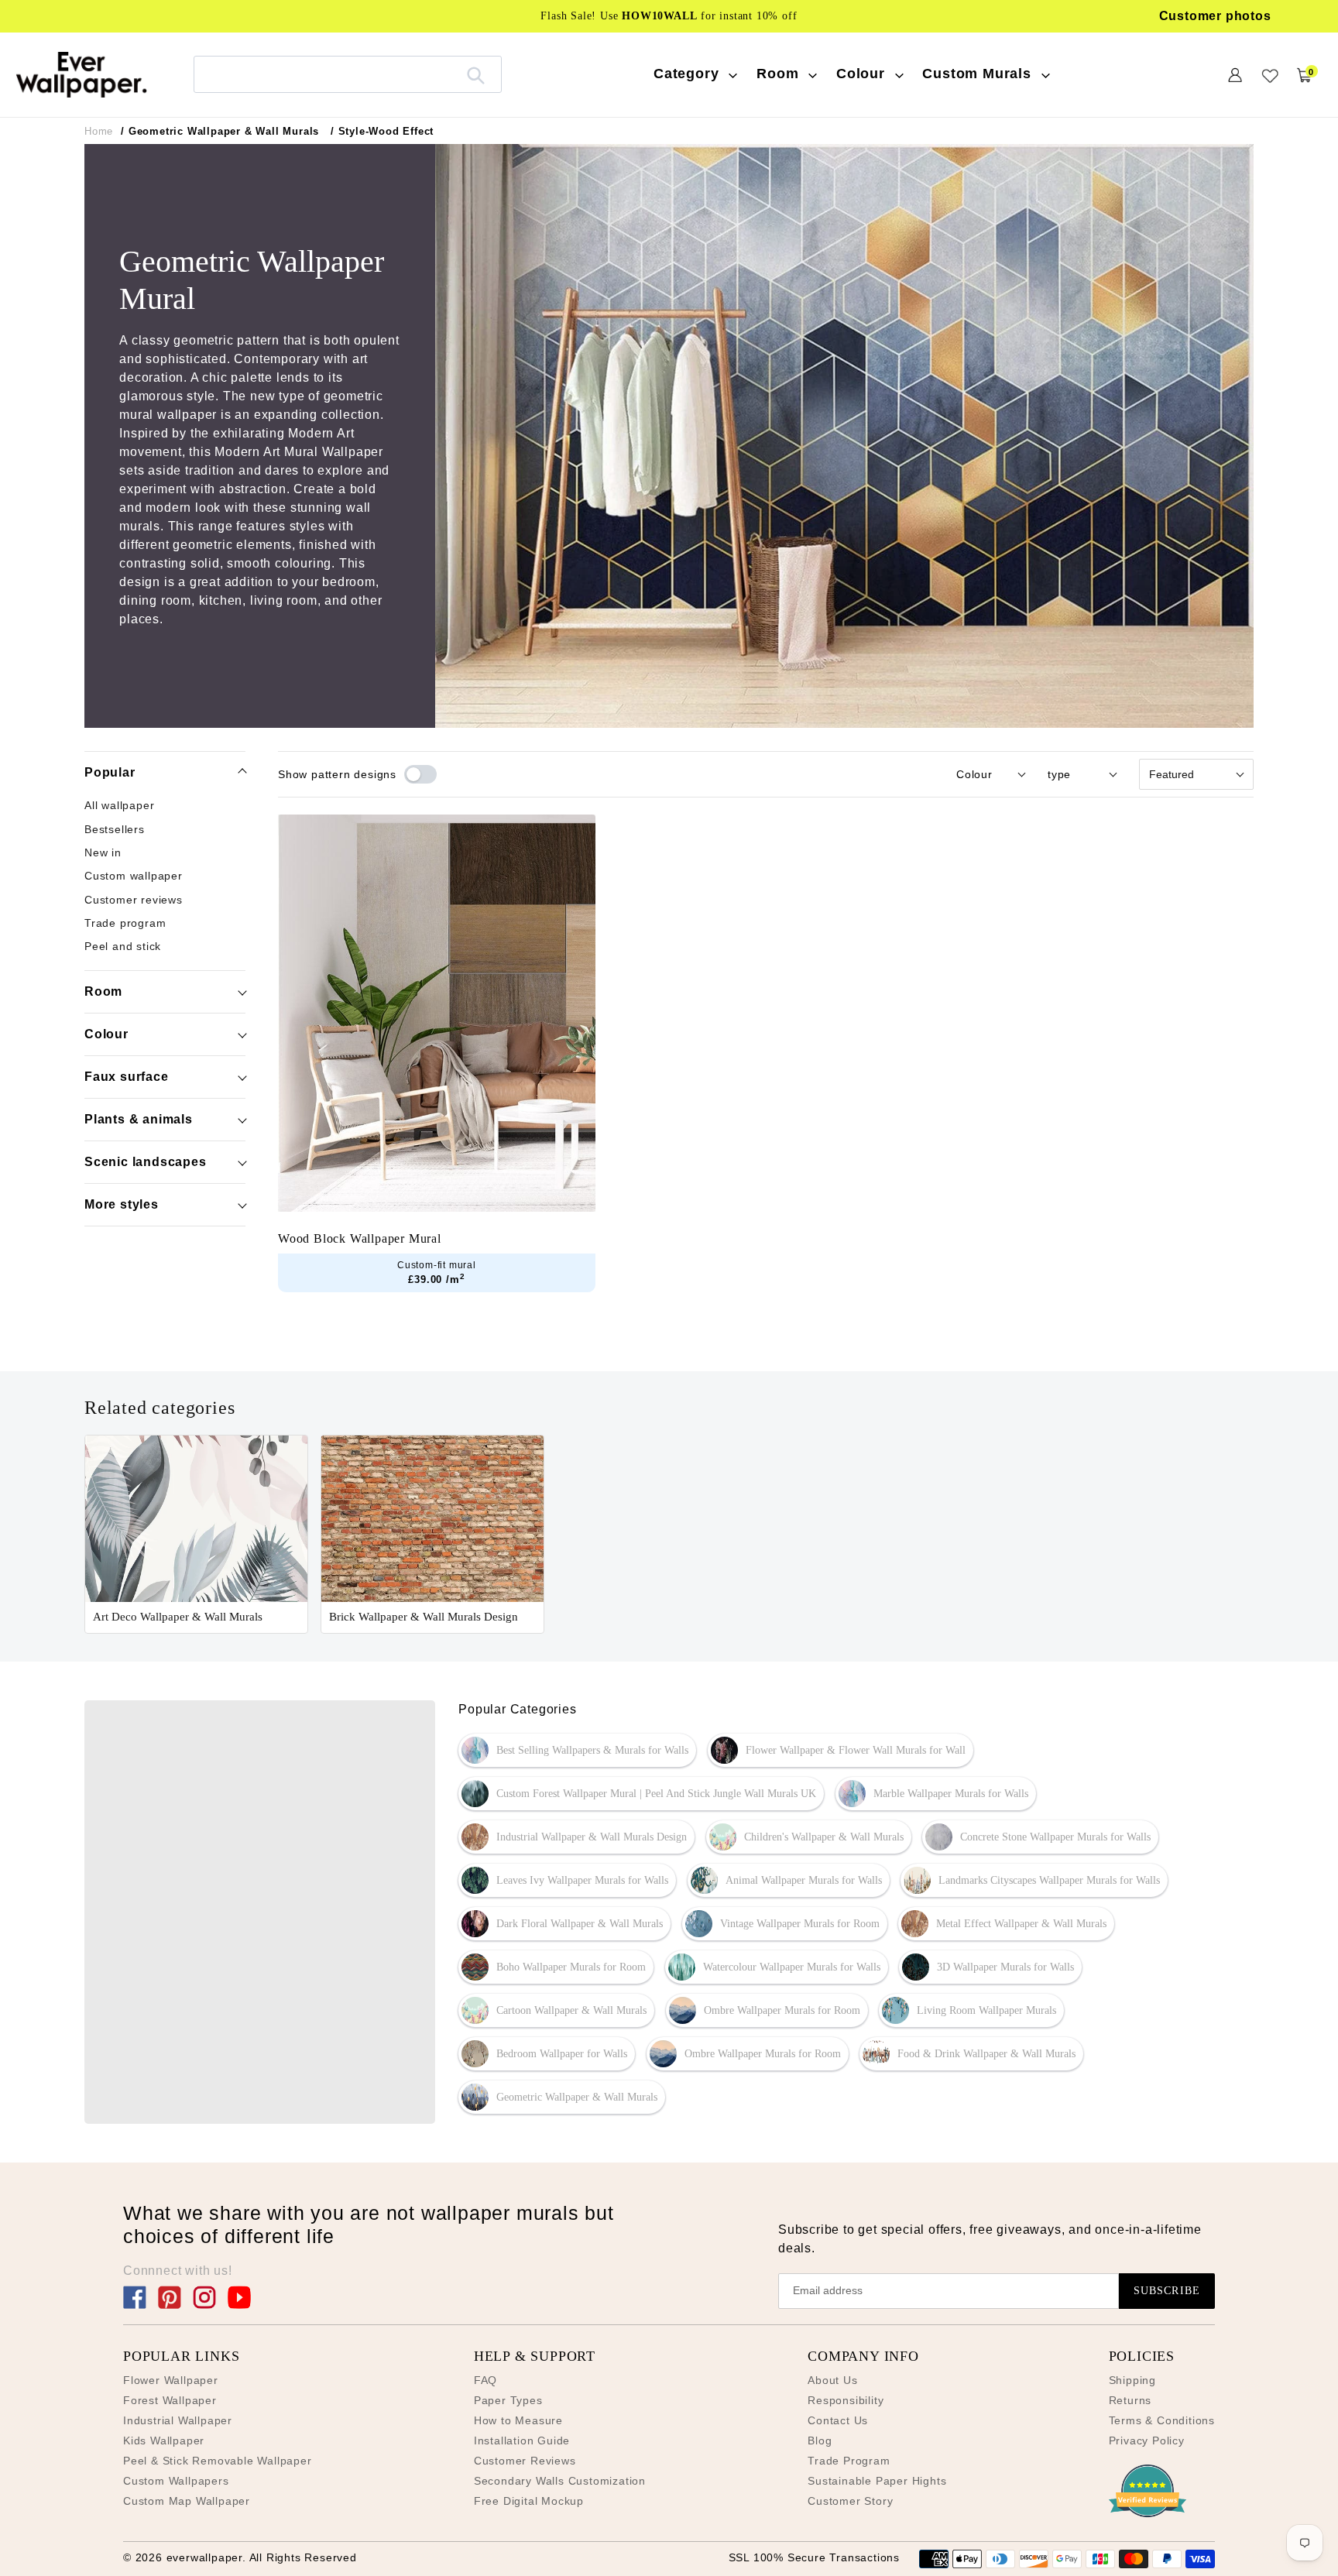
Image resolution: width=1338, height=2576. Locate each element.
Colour (106, 1033)
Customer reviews (134, 900)
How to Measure (518, 2420)
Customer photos (1215, 16)
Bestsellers (115, 829)
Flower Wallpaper (171, 2380)
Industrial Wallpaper (178, 2420)
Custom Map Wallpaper (187, 2501)
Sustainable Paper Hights (877, 2481)
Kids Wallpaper (164, 2441)
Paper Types (508, 2400)
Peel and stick (123, 946)
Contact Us (838, 2420)
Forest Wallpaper (170, 2400)
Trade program (125, 923)
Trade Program (849, 2461)
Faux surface (127, 1076)
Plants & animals (139, 1118)
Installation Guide (522, 2441)
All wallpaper (119, 805)
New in (103, 852)
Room (103, 991)
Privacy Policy (1147, 2441)
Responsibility (846, 2400)
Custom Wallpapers (176, 2481)
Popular (110, 772)
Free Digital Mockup (529, 2501)
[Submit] (476, 74)
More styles (122, 1204)
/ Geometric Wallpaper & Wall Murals (220, 131)
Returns (1130, 2400)
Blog (820, 2441)
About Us (832, 2380)
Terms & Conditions (1162, 2420)
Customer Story (850, 2501)
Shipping (1132, 2380)
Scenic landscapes (146, 1161)
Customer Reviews (525, 2461)
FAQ (485, 2380)
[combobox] (348, 74)
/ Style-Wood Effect (382, 131)
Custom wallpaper (134, 876)
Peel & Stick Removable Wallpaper (218, 2461)
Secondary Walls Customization (560, 2481)
